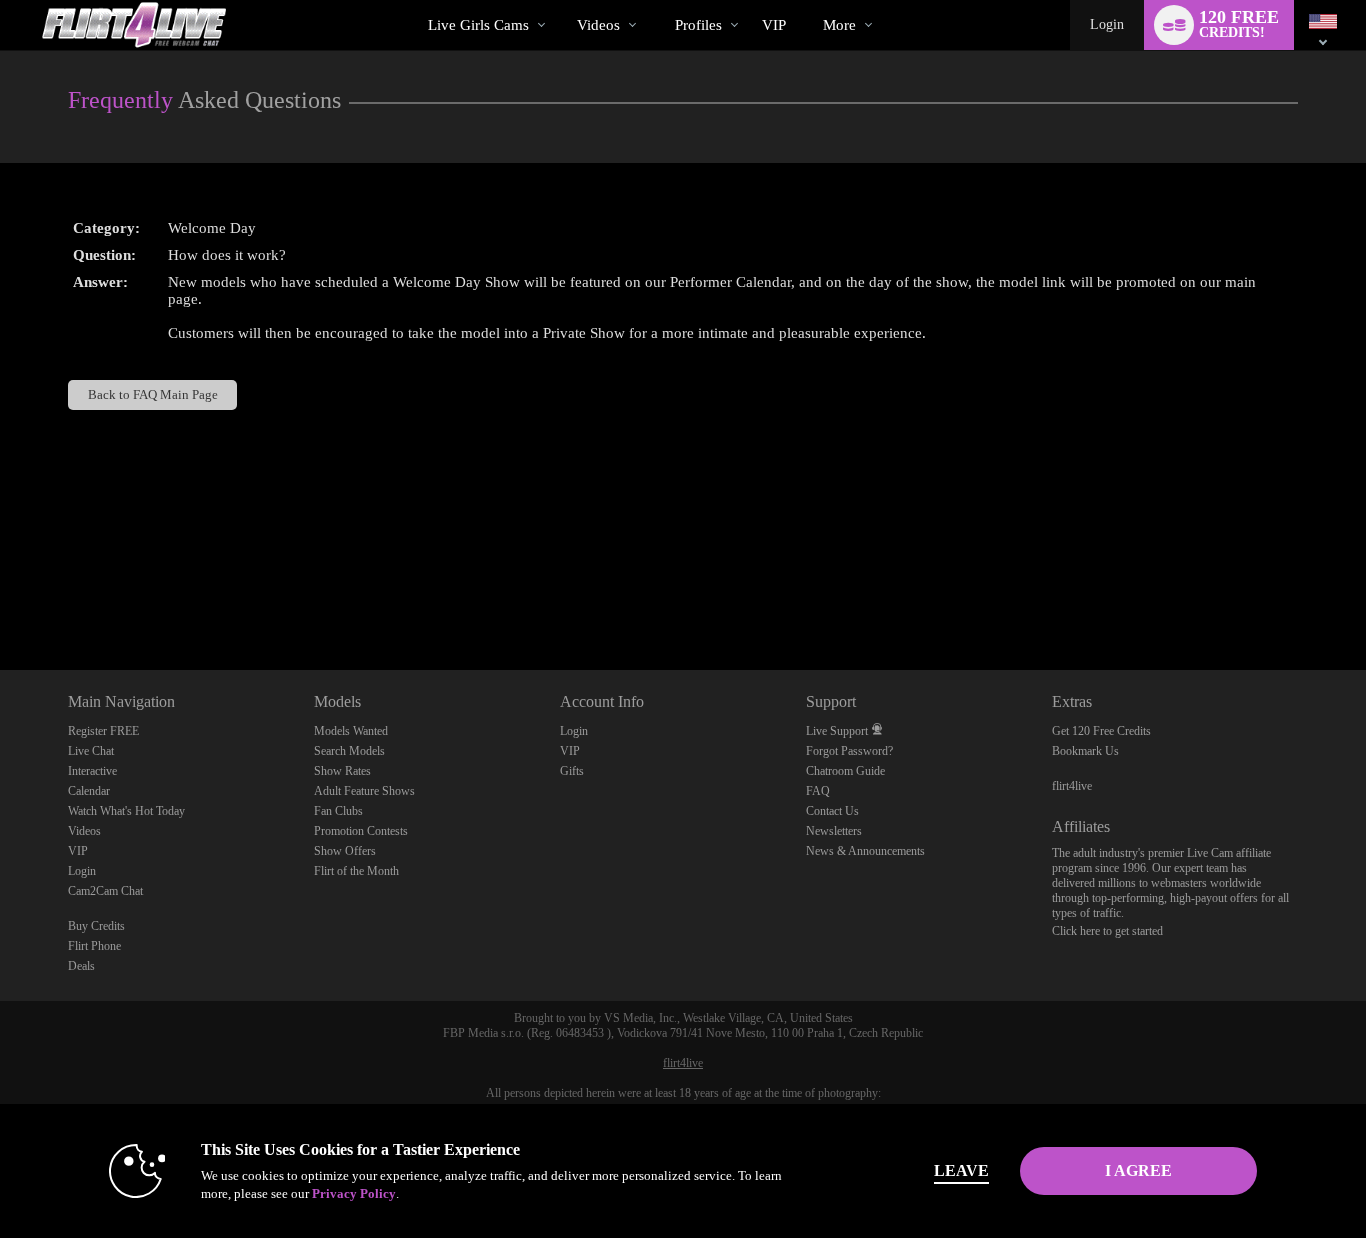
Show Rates (342, 771)
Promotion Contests (361, 831)
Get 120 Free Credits (1101, 731)
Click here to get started (1107, 931)
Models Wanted (351, 731)
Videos (598, 25)
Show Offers (345, 851)
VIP (774, 25)
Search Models (349, 751)
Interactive (92, 771)
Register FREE (103, 731)
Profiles (698, 25)
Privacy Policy (354, 1193)
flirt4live (1072, 786)
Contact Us (832, 811)
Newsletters (834, 831)
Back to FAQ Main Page (153, 394)
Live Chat (91, 751)
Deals (81, 966)
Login (1107, 24)
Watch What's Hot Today (126, 811)
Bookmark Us (1085, 751)
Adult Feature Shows (364, 791)
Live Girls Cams (478, 25)
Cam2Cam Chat (105, 891)
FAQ (818, 791)
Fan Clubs (338, 811)
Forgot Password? (849, 751)
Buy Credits (96, 926)
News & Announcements (865, 851)
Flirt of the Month (356, 871)
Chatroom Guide (845, 771)
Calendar (89, 791)
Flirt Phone (94, 946)
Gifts (572, 771)
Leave (961, 1170)
